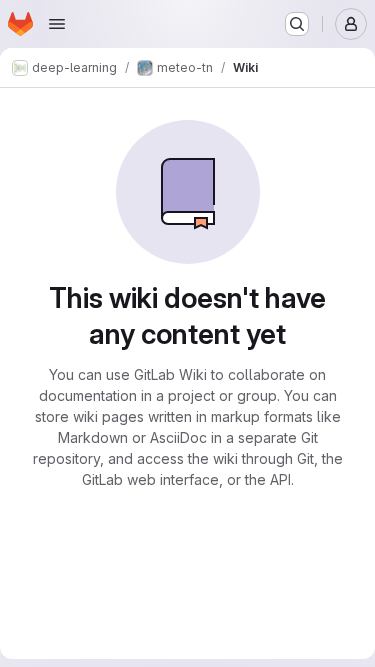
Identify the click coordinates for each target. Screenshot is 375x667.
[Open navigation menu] (57, 24)
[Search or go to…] (297, 24)
